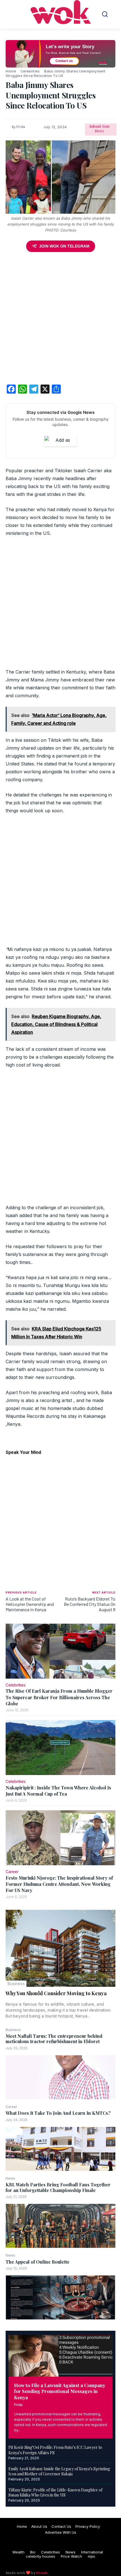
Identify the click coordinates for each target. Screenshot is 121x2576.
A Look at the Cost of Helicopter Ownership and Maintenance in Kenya (30, 1604)
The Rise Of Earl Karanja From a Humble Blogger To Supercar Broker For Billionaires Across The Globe (59, 1697)
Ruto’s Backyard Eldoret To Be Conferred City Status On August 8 (90, 1604)
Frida (18, 2405)
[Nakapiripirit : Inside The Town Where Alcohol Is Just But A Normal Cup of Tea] (60, 1748)
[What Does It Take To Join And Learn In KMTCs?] (60, 2149)
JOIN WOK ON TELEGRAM (64, 246)
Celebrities (30, 71)
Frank (42, 2573)
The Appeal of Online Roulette (38, 2262)
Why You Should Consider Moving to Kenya (56, 1993)
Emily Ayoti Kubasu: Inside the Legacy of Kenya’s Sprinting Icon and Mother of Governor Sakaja (59, 2471)
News (10, 2178)
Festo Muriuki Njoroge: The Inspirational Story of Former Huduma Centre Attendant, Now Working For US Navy (59, 1884)
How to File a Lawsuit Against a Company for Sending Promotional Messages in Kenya (60, 2391)
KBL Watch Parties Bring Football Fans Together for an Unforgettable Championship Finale (58, 2187)
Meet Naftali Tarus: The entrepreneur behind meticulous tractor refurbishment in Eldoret (54, 2039)
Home (11, 71)
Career (12, 2107)
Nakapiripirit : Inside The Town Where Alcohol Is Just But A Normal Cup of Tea (58, 1791)
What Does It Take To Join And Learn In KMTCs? (58, 2113)
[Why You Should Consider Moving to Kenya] (60, 1948)
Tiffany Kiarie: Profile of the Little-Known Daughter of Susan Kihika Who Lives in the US (55, 2492)
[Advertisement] (60, 319)
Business (16, 1984)
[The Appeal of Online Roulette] (60, 2297)
